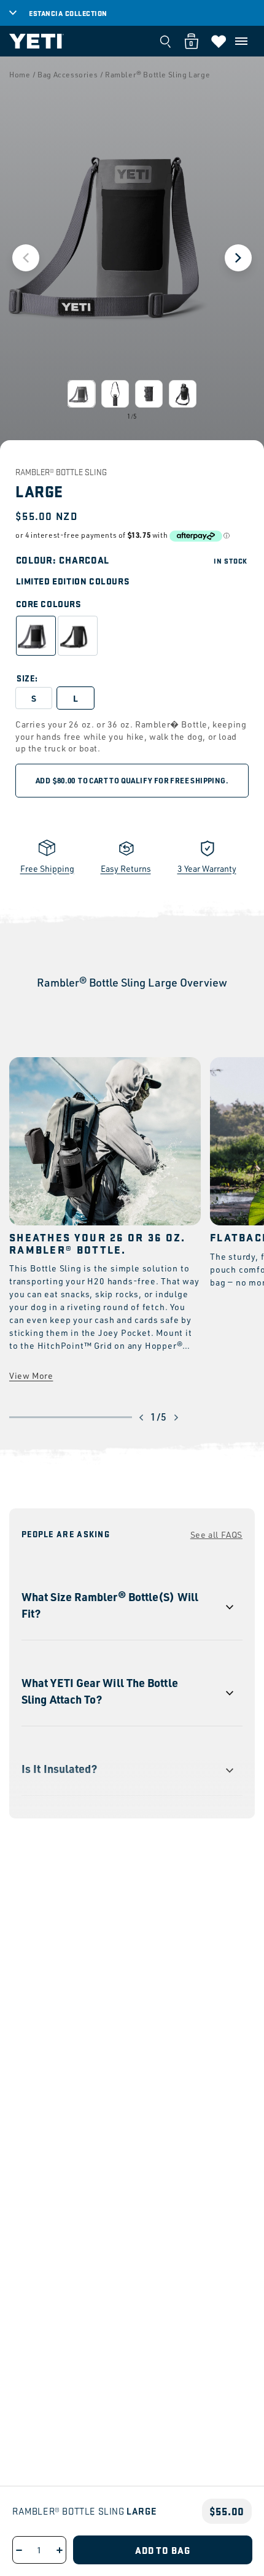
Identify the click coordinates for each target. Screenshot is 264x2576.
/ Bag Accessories (65, 75)
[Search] (165, 41)
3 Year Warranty (207, 868)
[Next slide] (238, 258)
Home (20, 75)
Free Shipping (47, 868)
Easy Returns (126, 868)
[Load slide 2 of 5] (115, 394)
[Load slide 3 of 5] (149, 394)
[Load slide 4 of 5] (183, 394)
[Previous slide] (26, 258)
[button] (241, 41)
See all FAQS (216, 1534)
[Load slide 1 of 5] (81, 394)
